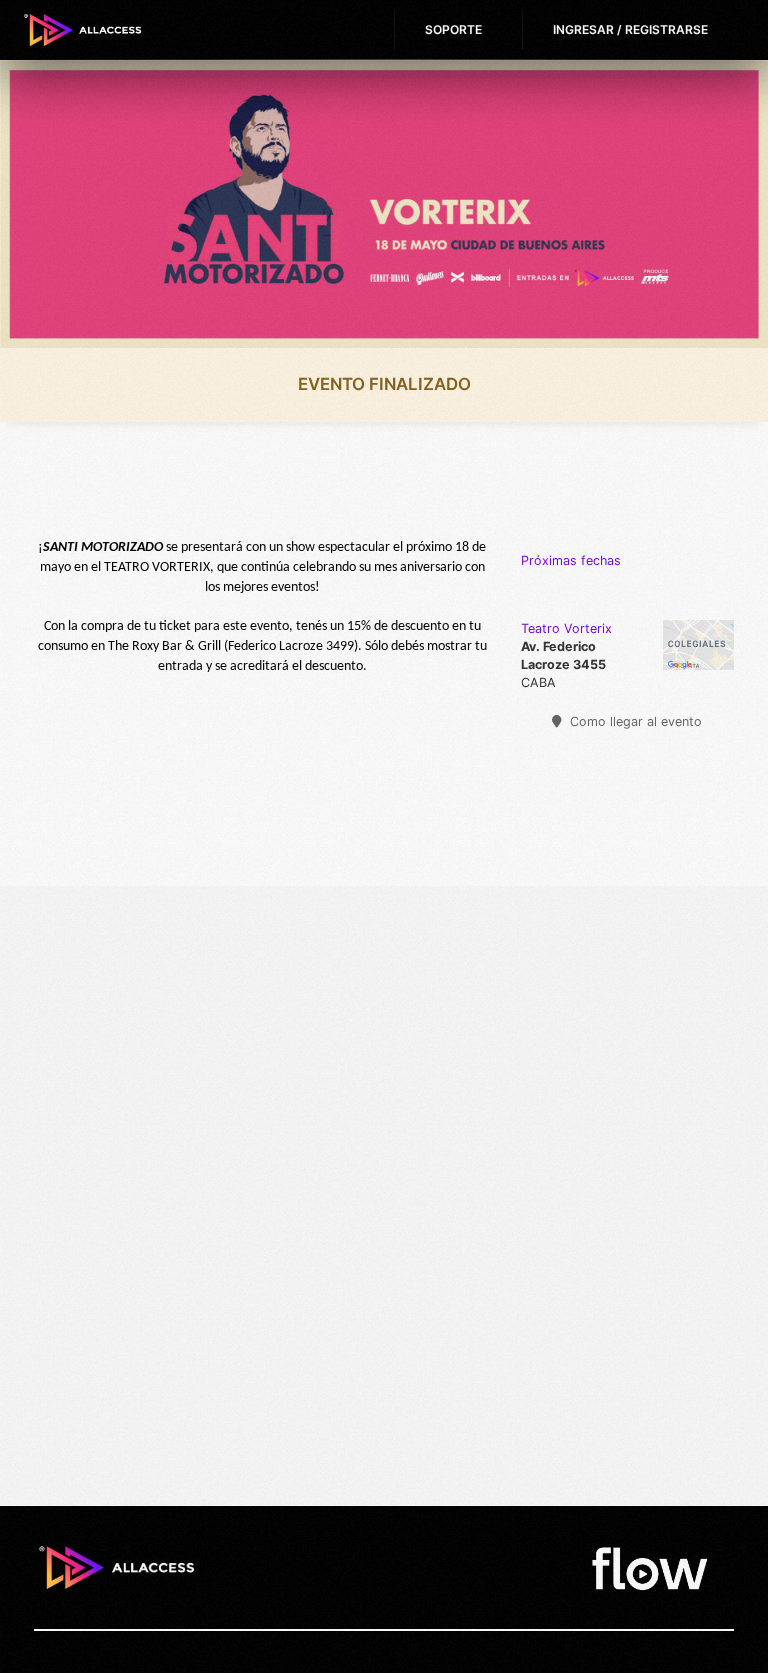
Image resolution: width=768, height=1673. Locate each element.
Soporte (453, 29)
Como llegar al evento (634, 721)
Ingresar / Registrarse (630, 29)
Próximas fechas (571, 560)
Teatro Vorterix (566, 628)
